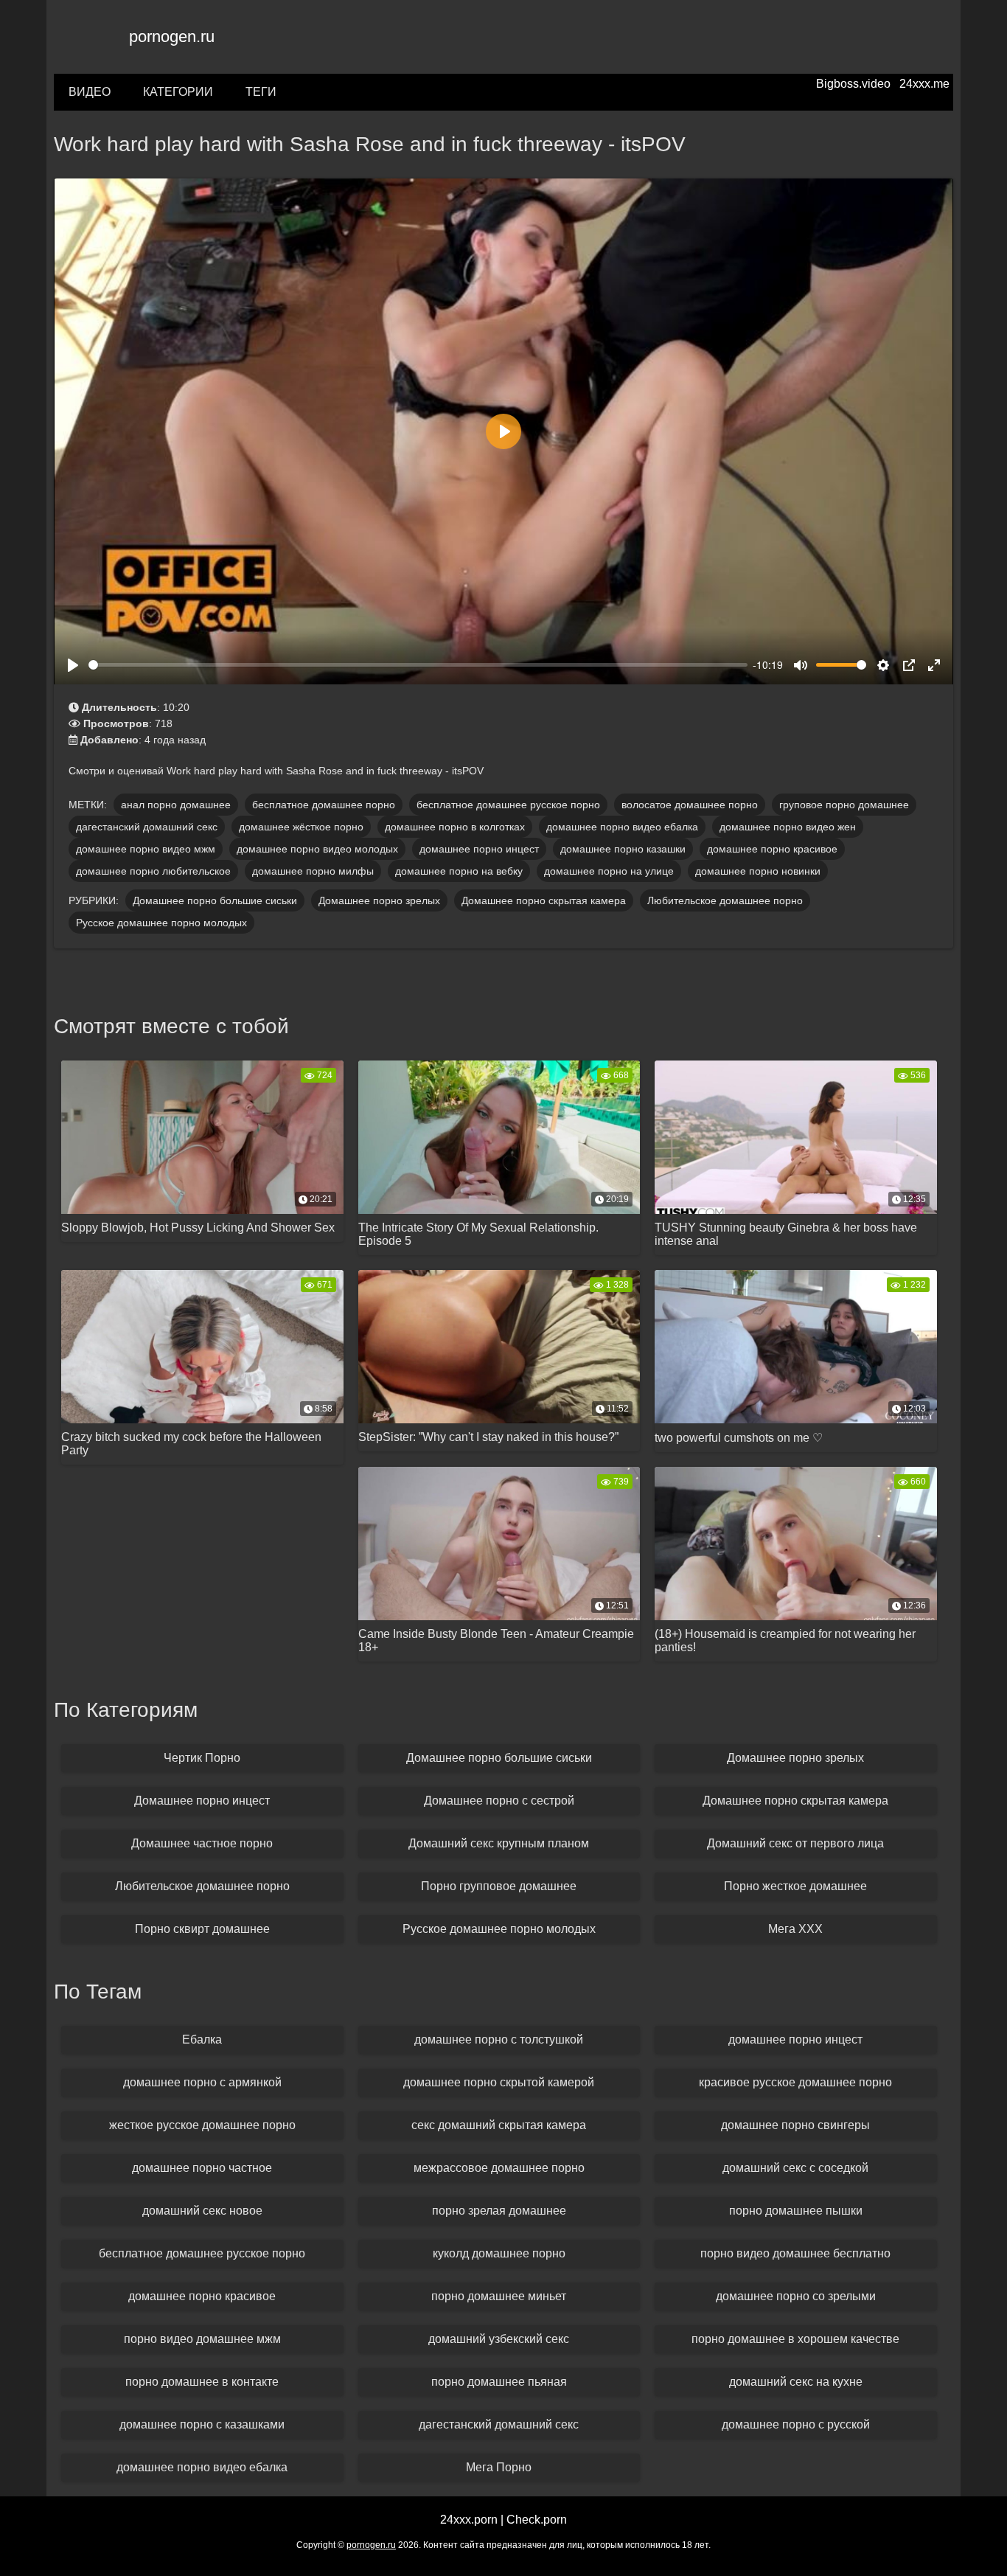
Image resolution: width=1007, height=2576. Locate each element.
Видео (90, 92)
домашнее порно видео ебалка (622, 827)
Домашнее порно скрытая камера (544, 900)
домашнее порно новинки (758, 871)
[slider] (418, 665)
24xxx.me (924, 84)
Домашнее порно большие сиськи (215, 900)
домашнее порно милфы (313, 871)
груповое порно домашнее (844, 805)
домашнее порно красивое (772, 849)
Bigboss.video (853, 84)
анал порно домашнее (176, 805)
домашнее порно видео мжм (146, 849)
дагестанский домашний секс (147, 827)
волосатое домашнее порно (690, 805)
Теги (261, 92)
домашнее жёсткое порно (301, 827)
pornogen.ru (172, 37)
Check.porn (537, 2520)
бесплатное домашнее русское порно (508, 805)
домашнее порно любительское (153, 871)
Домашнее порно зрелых (379, 900)
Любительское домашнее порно (725, 900)
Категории (178, 92)
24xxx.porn (469, 2520)
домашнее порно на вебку (459, 871)
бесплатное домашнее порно (324, 805)
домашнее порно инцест (479, 849)
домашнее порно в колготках (455, 827)
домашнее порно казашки (623, 849)
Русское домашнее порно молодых (161, 923)
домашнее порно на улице (609, 871)
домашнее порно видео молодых (317, 849)
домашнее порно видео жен (788, 827)
